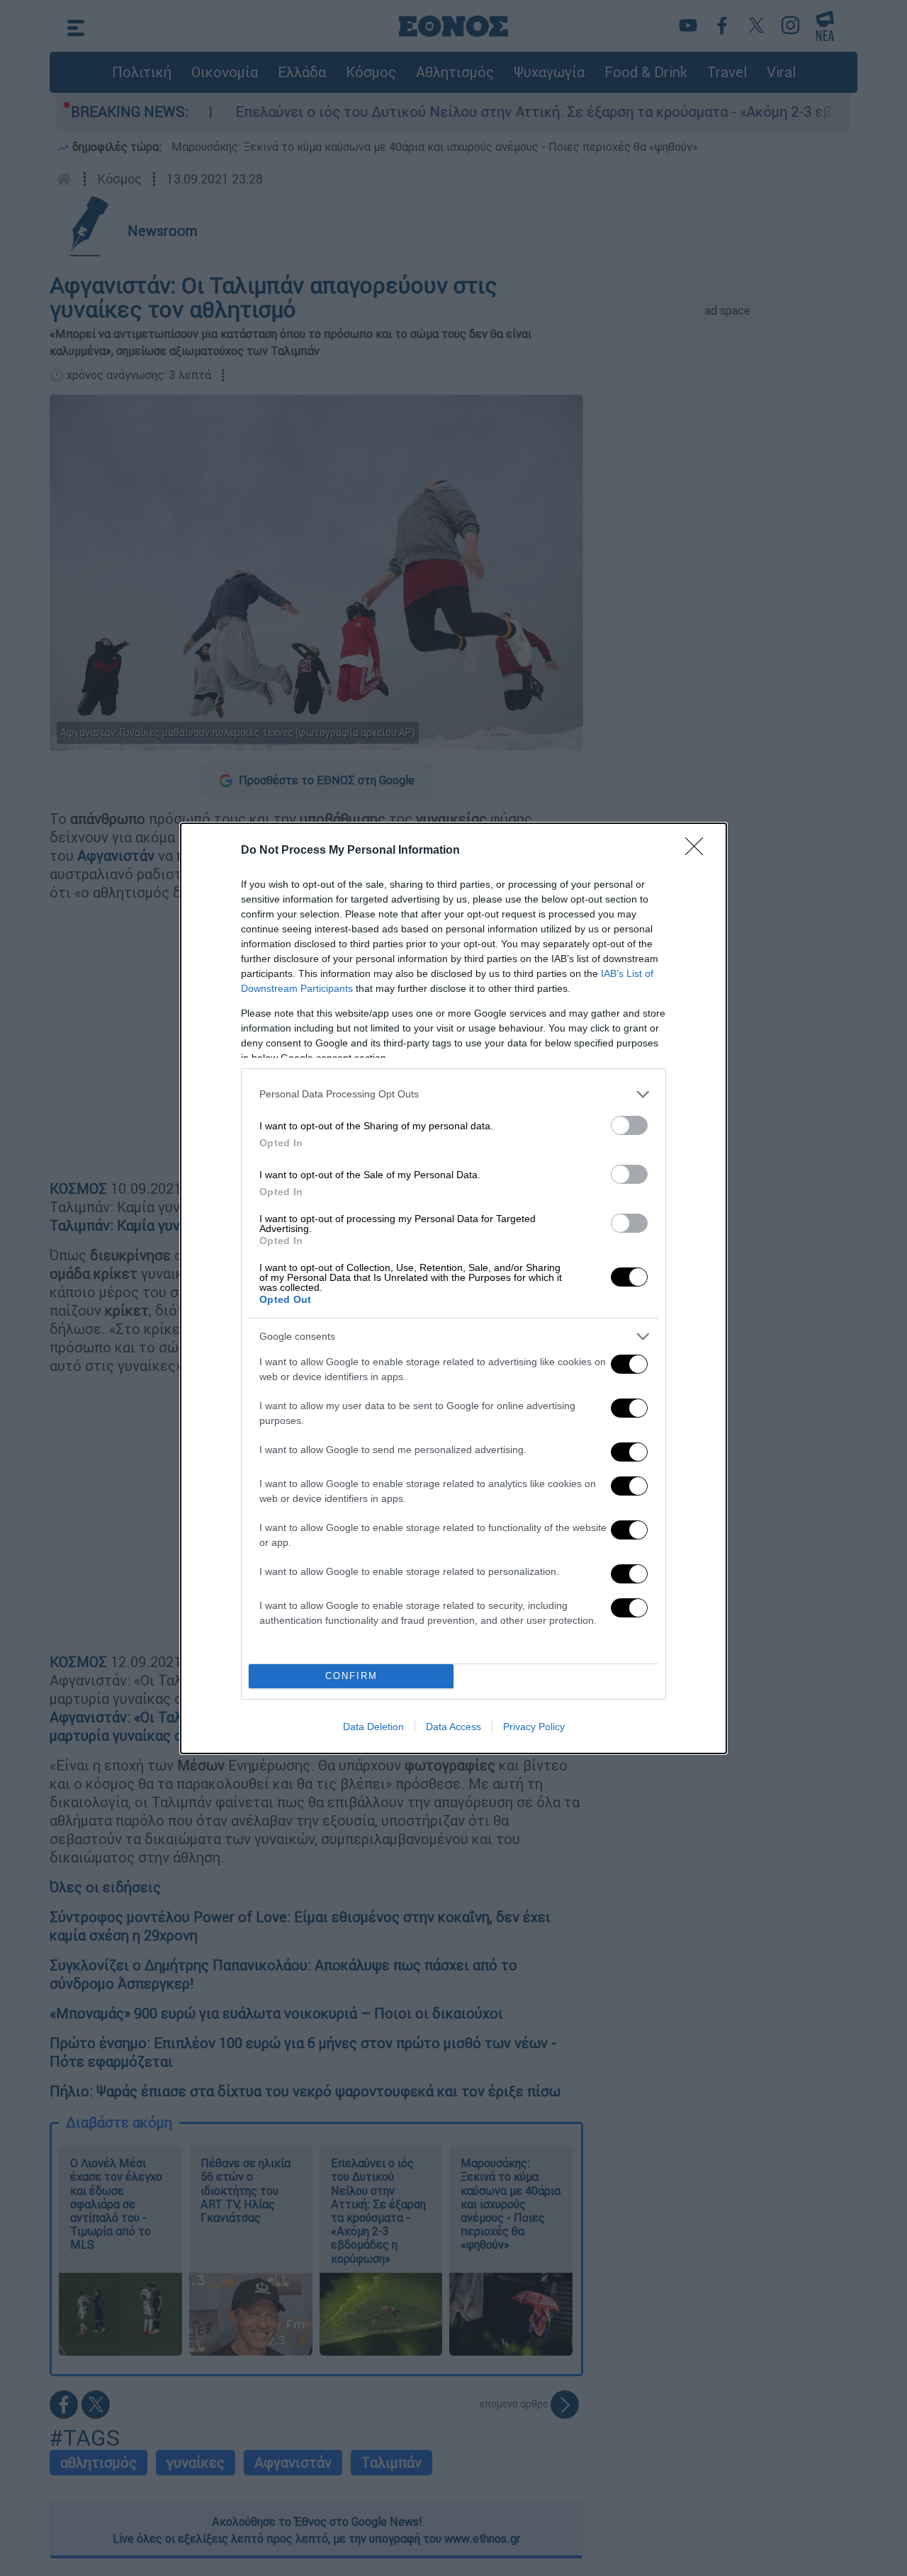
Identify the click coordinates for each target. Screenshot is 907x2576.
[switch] (629, 1125)
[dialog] (453, 1288)
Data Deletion (373, 1727)
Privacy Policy (534, 1727)
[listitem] (453, 1094)
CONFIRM (351, 1676)
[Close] (699, 851)
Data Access (453, 1727)
